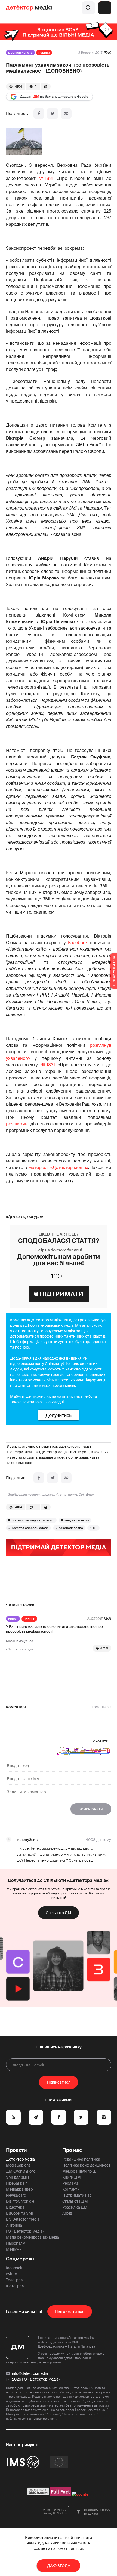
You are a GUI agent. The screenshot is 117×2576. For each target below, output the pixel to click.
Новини (44, 53)
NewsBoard (16, 2195)
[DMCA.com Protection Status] (38, 2494)
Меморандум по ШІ (80, 2171)
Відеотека (15, 2207)
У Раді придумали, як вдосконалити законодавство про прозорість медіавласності (54, 1629)
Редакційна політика (81, 2159)
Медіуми (14, 2249)
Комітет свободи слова (30, 1528)
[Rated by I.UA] (81, 2494)
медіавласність (77, 1520)
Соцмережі (20, 2259)
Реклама (70, 2183)
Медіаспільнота (20, 53)
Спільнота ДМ (59, 1913)
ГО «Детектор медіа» (25, 2231)
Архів (67, 2213)
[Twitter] (53, 114)
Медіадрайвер (19, 2189)
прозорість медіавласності (33, 1520)
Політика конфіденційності (87, 2165)
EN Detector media (23, 2219)
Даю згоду (59, 2566)
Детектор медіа (20, 2159)
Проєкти (16, 2150)
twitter (12, 2274)
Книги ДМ (72, 2177)
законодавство (71, 1528)
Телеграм (15, 2280)
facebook (14, 2268)
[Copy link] (66, 114)
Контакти (71, 2189)
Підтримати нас (77, 2195)
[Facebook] (39, 114)
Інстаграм (15, 2286)
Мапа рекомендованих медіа (33, 2237)
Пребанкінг (16, 2183)
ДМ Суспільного (21, 2171)
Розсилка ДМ (75, 2207)
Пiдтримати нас (70, 2312)
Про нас (72, 2150)
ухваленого (18, 1058)
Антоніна (14, 2225)
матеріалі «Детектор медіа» (58, 1167)
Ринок (13, 1619)
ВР (95, 1528)
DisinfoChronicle (20, 2201)
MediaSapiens (18, 2165)
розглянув (101, 1045)
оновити (101, 1741)
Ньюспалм (16, 2243)
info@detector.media (30, 2373)
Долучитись (59, 1415)
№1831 (46, 178)
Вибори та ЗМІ (20, 2213)
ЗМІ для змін (17, 2177)
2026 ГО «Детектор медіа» (36, 2379)
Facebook (78, 943)
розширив (17, 1124)
